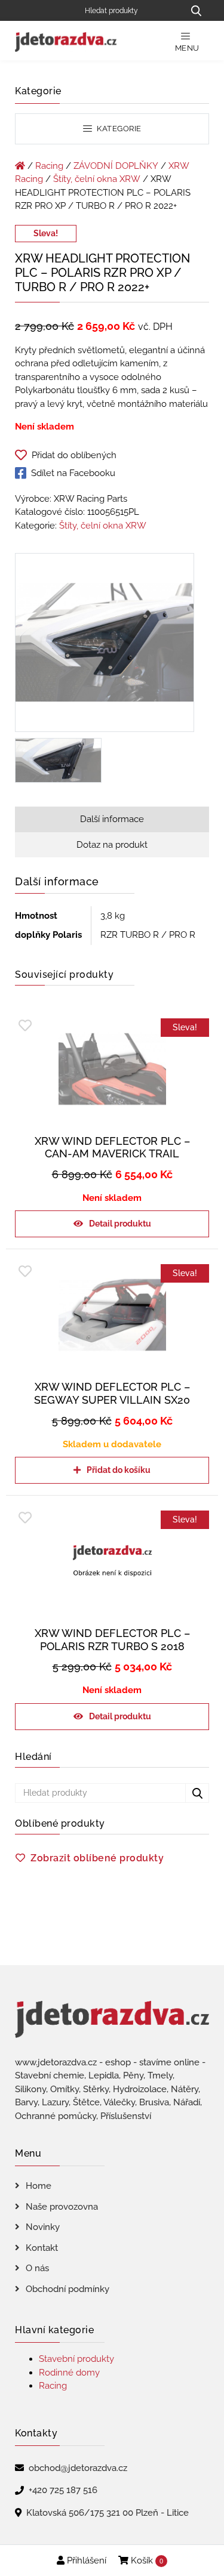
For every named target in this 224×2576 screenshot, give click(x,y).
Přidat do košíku (119, 1470)
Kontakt (42, 2248)
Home (39, 2186)
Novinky (43, 2227)
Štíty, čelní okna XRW (97, 179)
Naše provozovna (62, 2207)
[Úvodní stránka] (20, 166)
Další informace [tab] (112, 819)
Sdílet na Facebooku (73, 473)
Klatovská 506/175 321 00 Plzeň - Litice (108, 2513)
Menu (187, 48)
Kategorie (118, 129)
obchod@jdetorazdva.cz (78, 2468)
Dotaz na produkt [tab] (112, 845)
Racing (49, 166)
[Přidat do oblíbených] (25, 1026)
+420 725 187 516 (63, 2490)
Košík (146, 2560)
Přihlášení (85, 2560)
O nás (37, 2268)
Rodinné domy (69, 2373)
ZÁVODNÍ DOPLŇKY (116, 166)
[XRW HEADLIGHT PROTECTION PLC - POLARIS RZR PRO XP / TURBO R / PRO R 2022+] (105, 645)
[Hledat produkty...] (196, 10)
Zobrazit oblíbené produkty (97, 1858)
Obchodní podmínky (67, 2289)
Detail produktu (120, 1224)
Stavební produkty (76, 2359)
